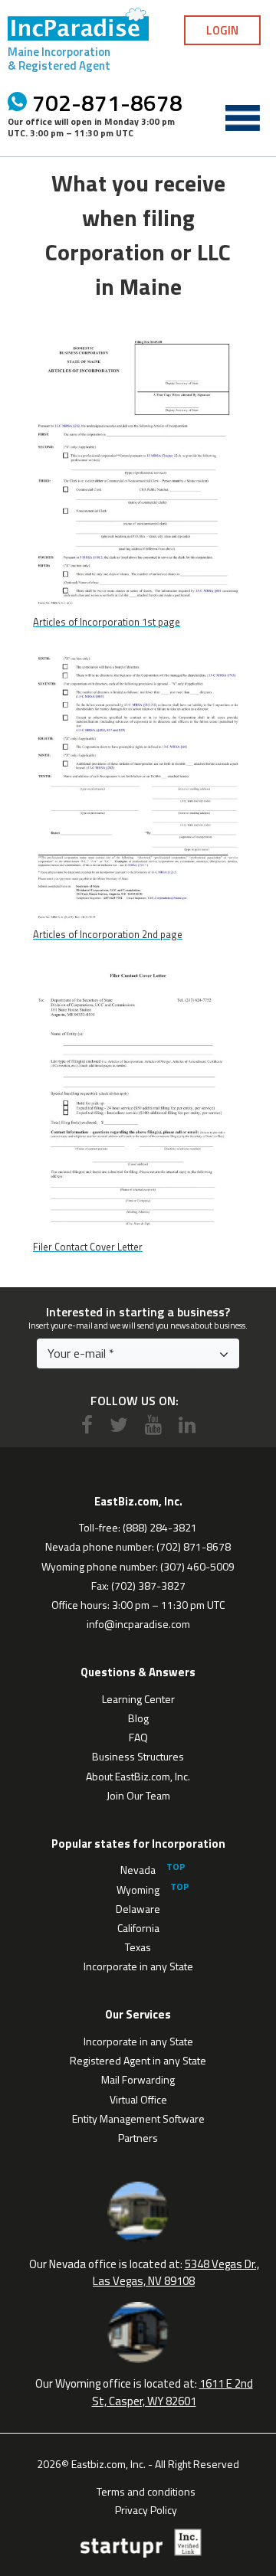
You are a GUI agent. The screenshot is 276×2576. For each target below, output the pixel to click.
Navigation (242, 118)
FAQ (138, 1737)
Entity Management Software (138, 2118)
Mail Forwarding (138, 2079)
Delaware (138, 1909)
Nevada (138, 1870)
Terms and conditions (146, 2490)
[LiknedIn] (187, 1425)
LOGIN (222, 30)
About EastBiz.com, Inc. (138, 1776)
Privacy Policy (146, 2509)
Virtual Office (138, 2099)
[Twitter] (119, 1425)
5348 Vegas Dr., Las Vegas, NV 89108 (176, 2273)
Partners (138, 2138)
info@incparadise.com (138, 1624)
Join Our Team (138, 1795)
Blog (138, 1718)
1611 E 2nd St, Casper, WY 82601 (172, 2392)
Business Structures (138, 1756)
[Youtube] (153, 1425)
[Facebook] (87, 1425)
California (138, 1928)
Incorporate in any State (138, 1966)
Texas (138, 1947)
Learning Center (138, 1699)
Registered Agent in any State (138, 2060)
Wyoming (138, 1890)
